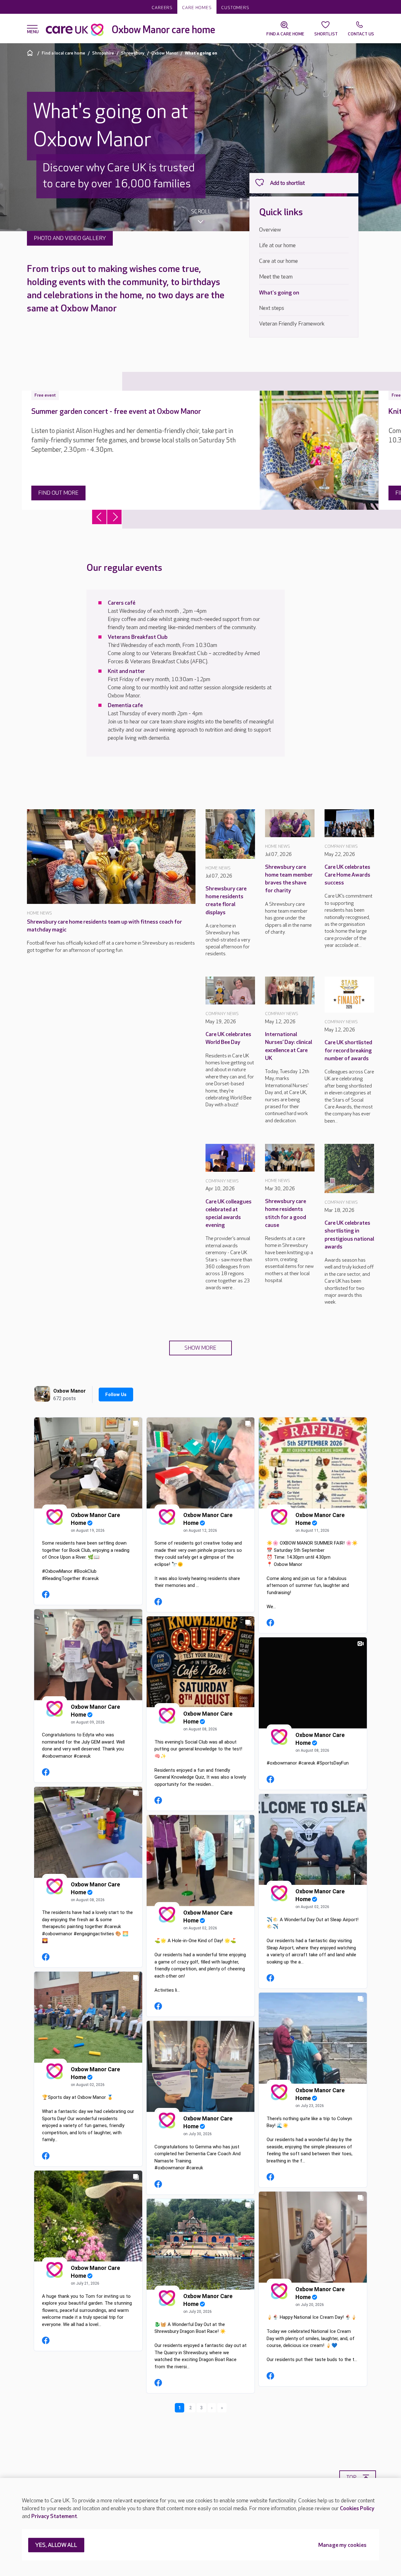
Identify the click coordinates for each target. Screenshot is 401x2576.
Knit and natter (126, 671)
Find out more (58, 493)
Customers (235, 8)
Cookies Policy (357, 2508)
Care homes (197, 8)
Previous (99, 517)
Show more (200, 1348)
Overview (270, 230)
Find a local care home (63, 53)
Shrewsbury (133, 53)
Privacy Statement (54, 2516)
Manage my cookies (342, 2545)
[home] (31, 53)
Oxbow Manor (165, 53)
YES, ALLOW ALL (56, 2545)
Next (114, 517)
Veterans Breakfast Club (138, 637)
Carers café (122, 603)
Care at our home (279, 261)
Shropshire (103, 53)
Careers (162, 8)
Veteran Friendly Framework (292, 324)
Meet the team (276, 277)
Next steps (272, 308)
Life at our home (277, 245)
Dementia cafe (125, 705)
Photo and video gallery (70, 238)
